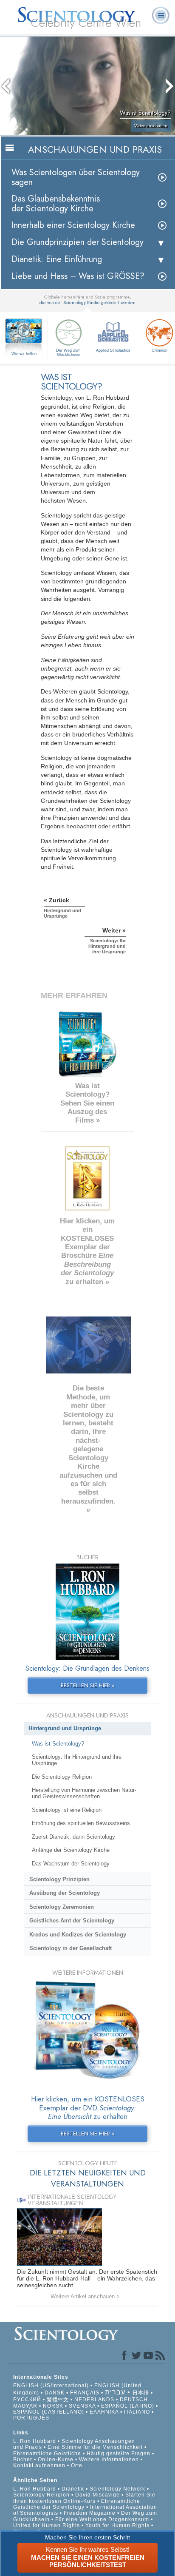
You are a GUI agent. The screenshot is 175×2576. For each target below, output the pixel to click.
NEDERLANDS (94, 2400)
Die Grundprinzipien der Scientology (78, 242)
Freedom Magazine (90, 2513)
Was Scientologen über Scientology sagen (76, 177)
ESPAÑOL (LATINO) (128, 2406)
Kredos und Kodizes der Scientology (78, 1935)
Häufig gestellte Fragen (119, 2454)
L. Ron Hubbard (35, 2441)
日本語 (141, 2393)
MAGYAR (25, 2406)
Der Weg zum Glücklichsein (68, 353)
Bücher (23, 2459)
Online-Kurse (56, 2459)
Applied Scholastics (113, 350)
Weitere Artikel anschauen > (85, 2296)
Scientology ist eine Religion (67, 1810)
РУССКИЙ (27, 2400)
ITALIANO (137, 2412)
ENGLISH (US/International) (51, 2386)
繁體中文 (58, 2400)
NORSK (53, 2406)
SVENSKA (82, 2406)
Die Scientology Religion (62, 1777)
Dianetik (73, 2489)
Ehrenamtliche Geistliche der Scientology (77, 2504)
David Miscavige (97, 2495)
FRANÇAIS (85, 2393)
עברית (115, 2392)
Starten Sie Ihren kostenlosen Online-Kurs (84, 2498)
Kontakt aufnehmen (39, 2465)
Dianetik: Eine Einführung (57, 259)
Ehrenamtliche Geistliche (47, 2454)
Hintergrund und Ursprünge (65, 1728)
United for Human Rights (47, 2525)
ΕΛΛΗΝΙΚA (104, 2412)
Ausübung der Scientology (65, 1893)
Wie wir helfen (24, 354)
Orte (77, 2465)
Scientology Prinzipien (59, 1879)
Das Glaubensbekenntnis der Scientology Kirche (56, 204)
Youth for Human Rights (118, 2525)
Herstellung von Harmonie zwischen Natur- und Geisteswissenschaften (84, 1793)
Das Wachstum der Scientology (71, 1864)
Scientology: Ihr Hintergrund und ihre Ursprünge (77, 1760)
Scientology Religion (41, 2495)
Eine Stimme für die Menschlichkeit (95, 2447)
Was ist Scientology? (58, 1744)
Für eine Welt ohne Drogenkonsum (102, 2519)
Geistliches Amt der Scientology (72, 1921)
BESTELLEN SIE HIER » (88, 1685)
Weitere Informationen (109, 2459)
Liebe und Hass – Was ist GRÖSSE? (78, 276)
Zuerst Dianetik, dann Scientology (73, 1837)
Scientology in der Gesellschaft (71, 1948)
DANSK (55, 2393)
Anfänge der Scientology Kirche (71, 1850)
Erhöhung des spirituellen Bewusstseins (81, 1823)
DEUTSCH (134, 2400)
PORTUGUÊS (31, 2418)
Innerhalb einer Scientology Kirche (73, 225)
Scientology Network (117, 2489)
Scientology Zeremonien (62, 1907)
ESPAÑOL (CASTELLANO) (49, 2412)
